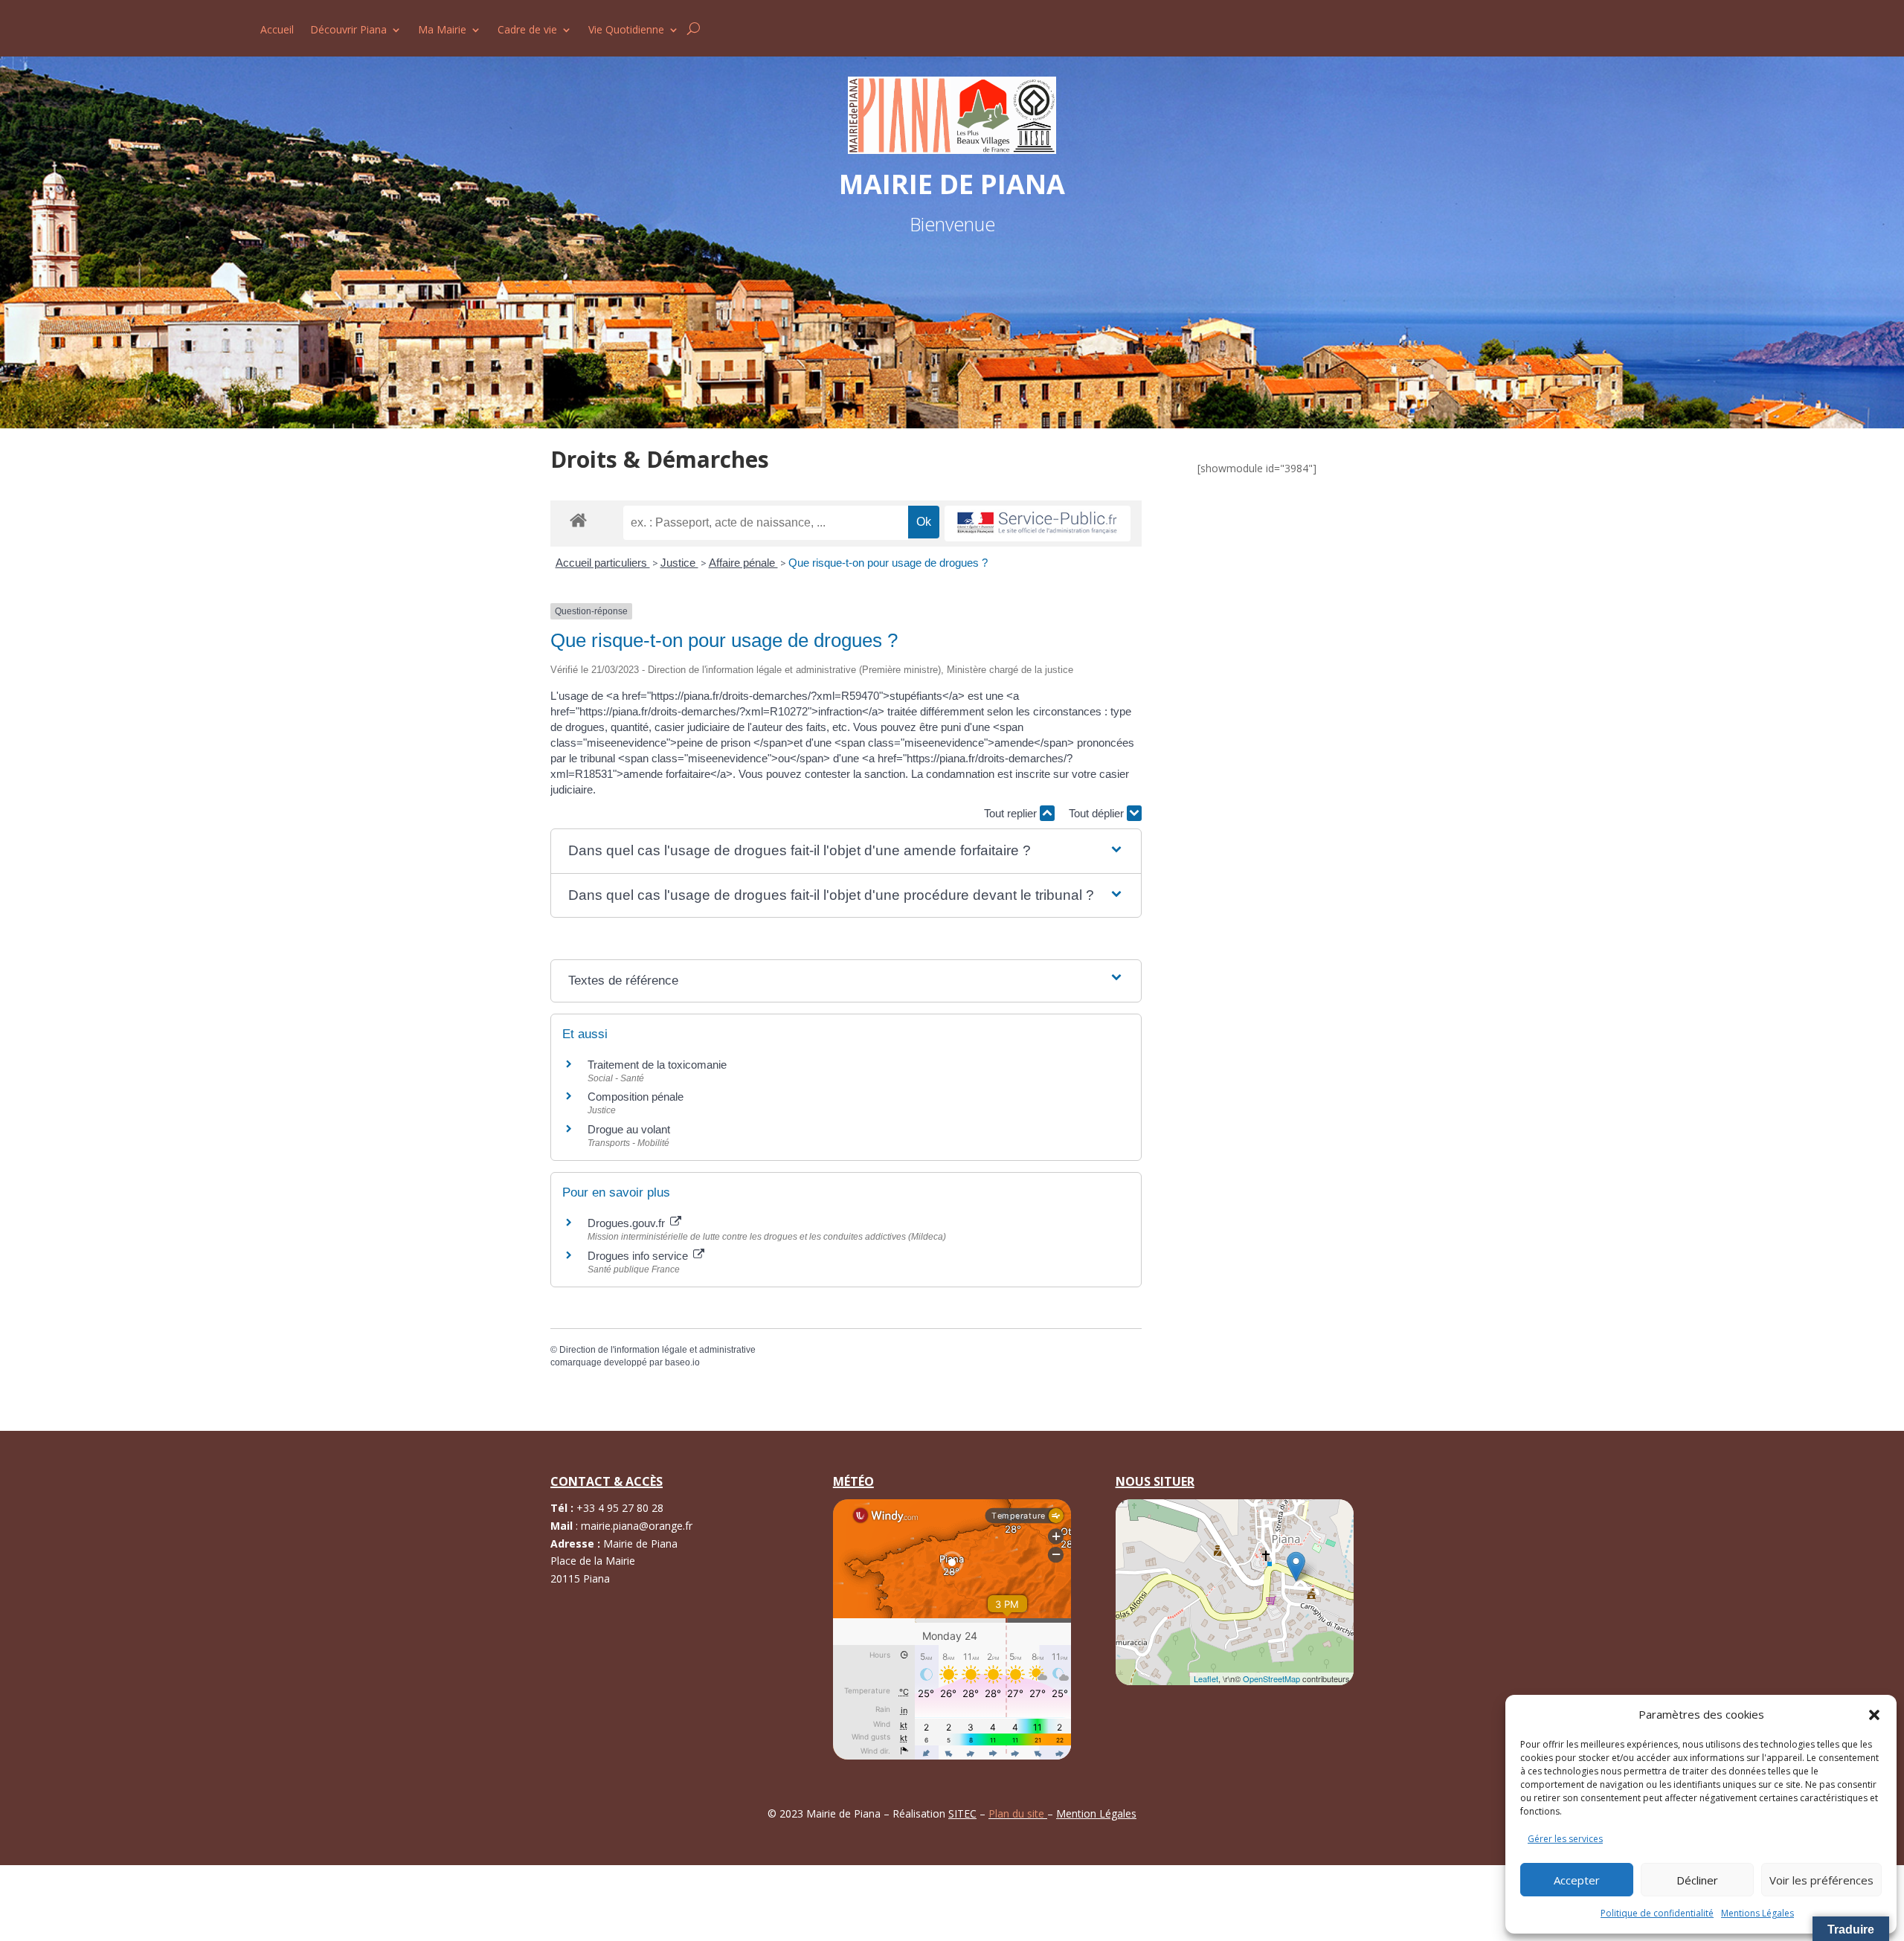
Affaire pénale (743, 563)
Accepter (1577, 1880)
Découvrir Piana (348, 30)
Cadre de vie (527, 30)
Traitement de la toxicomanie (657, 1065)
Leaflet (1206, 1678)
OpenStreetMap (1271, 1678)
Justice (679, 563)
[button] (1874, 1715)
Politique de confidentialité (1657, 1913)
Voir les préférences (1821, 1880)
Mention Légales (1096, 1813)
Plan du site (1018, 1813)
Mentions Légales (1757, 1913)
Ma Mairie (442, 30)
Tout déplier (1098, 813)
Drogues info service (639, 1256)
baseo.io (682, 1362)
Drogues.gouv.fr (628, 1223)
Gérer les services (1565, 1839)
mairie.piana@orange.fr (637, 1526)
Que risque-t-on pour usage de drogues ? (888, 563)
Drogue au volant (629, 1129)
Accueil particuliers (603, 563)
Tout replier (1012, 813)
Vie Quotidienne (626, 30)
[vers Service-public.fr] (1038, 524)
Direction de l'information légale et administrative (657, 1350)
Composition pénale (636, 1097)
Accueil (277, 30)
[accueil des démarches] (578, 519)
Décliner (1697, 1880)
